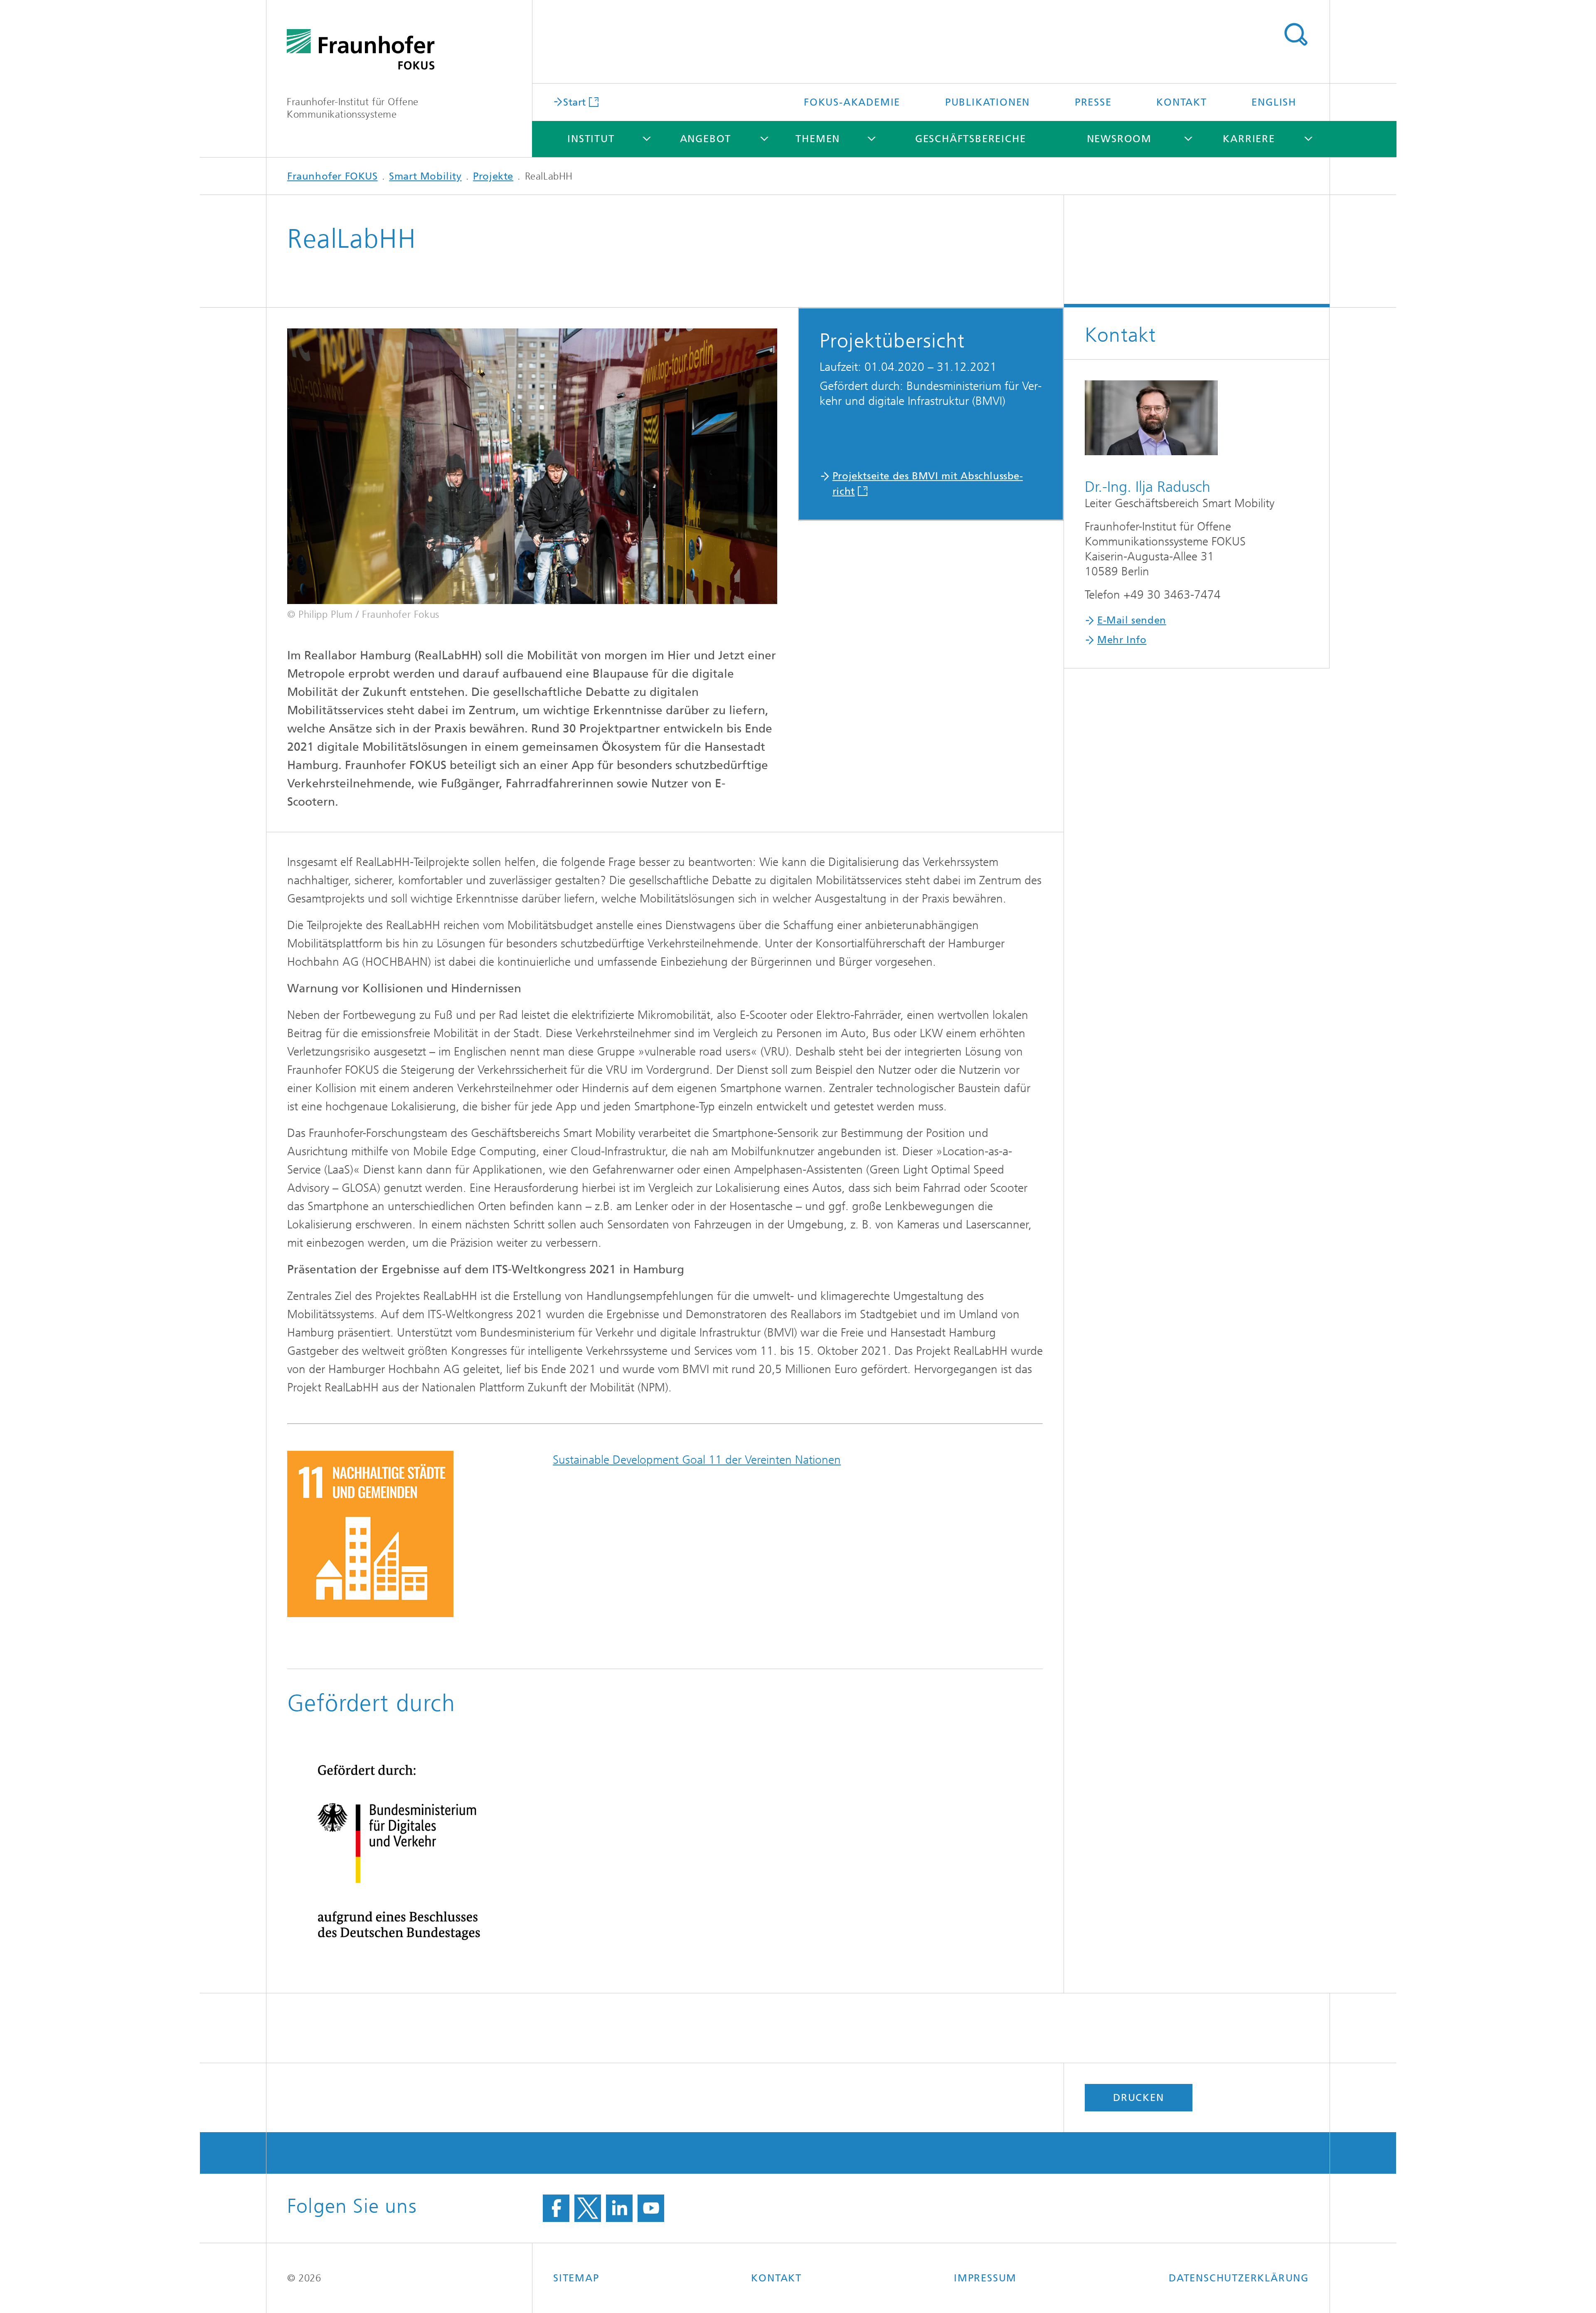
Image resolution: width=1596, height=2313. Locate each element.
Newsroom (1119, 139)
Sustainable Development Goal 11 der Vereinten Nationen (697, 1460)
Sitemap (576, 2278)
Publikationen (988, 102)
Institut (591, 139)
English (1274, 102)
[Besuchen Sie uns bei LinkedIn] (619, 2208)
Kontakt (1182, 102)
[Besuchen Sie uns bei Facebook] (556, 2208)
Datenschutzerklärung (1239, 2278)
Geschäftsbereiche (971, 139)
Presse (1093, 102)
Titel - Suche (1296, 35)
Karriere (1249, 139)
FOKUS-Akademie (852, 102)
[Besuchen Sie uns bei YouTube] (651, 2208)
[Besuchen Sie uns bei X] (588, 2208)
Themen (818, 139)
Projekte (493, 176)
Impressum (985, 2278)
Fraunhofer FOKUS (332, 176)
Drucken (1139, 2098)
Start (575, 102)
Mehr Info (1122, 640)
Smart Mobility (425, 176)
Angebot (706, 139)
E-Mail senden (1132, 620)
